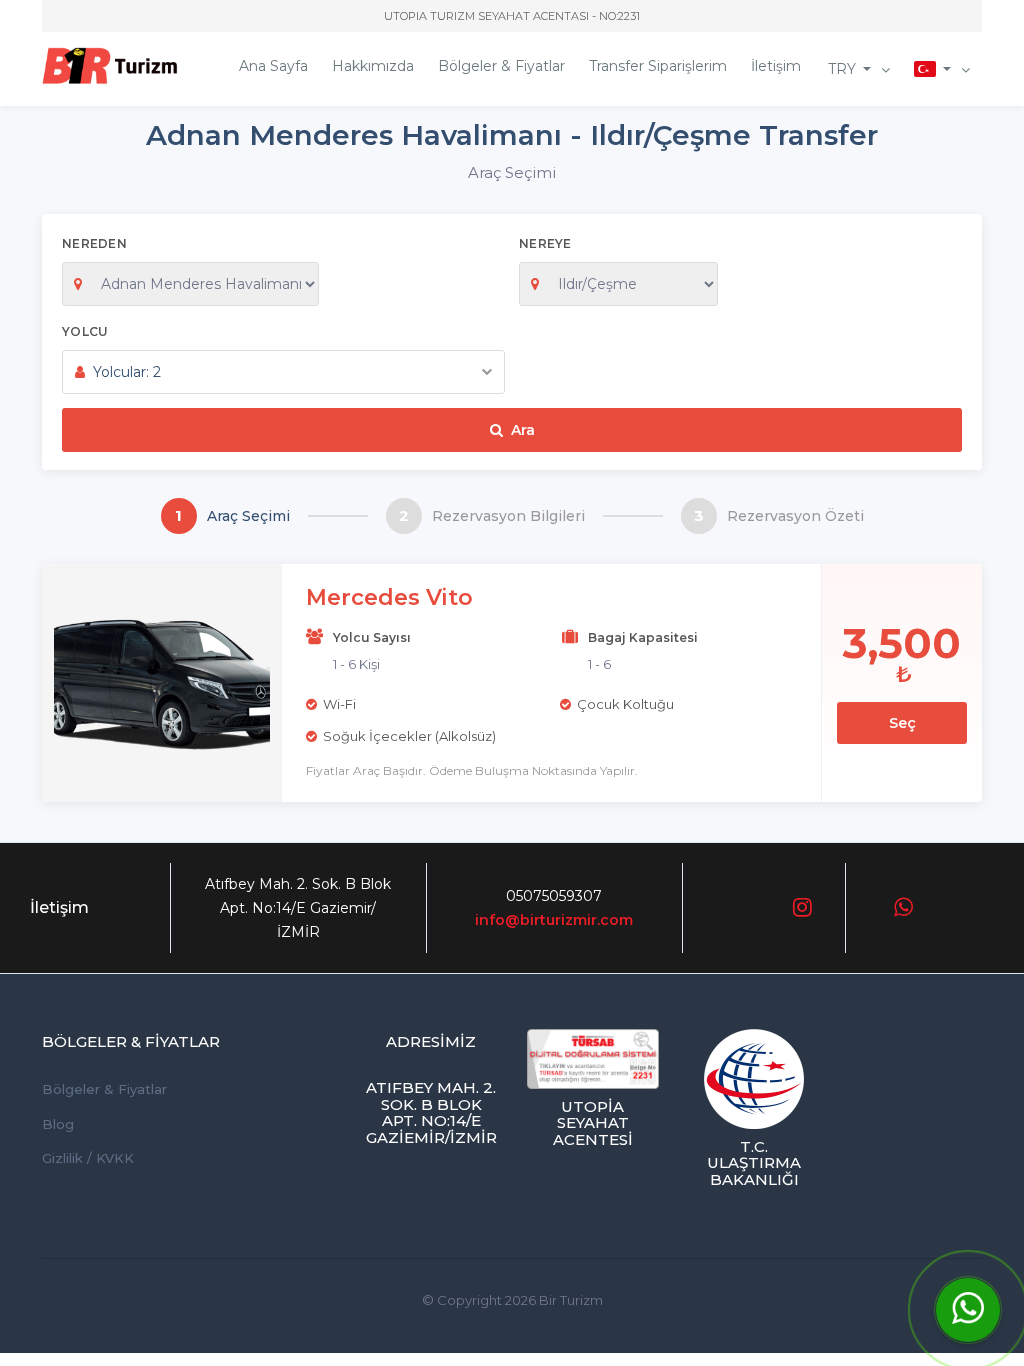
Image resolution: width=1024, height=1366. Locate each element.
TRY (842, 69)
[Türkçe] (942, 69)
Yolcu (85, 331)
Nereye (545, 243)
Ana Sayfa (273, 66)
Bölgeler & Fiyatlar (501, 66)
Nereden (94, 243)
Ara (523, 430)
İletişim (776, 66)
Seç (902, 723)
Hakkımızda (373, 66)
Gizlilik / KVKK (88, 1158)
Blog (58, 1124)
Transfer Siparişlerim (658, 66)
